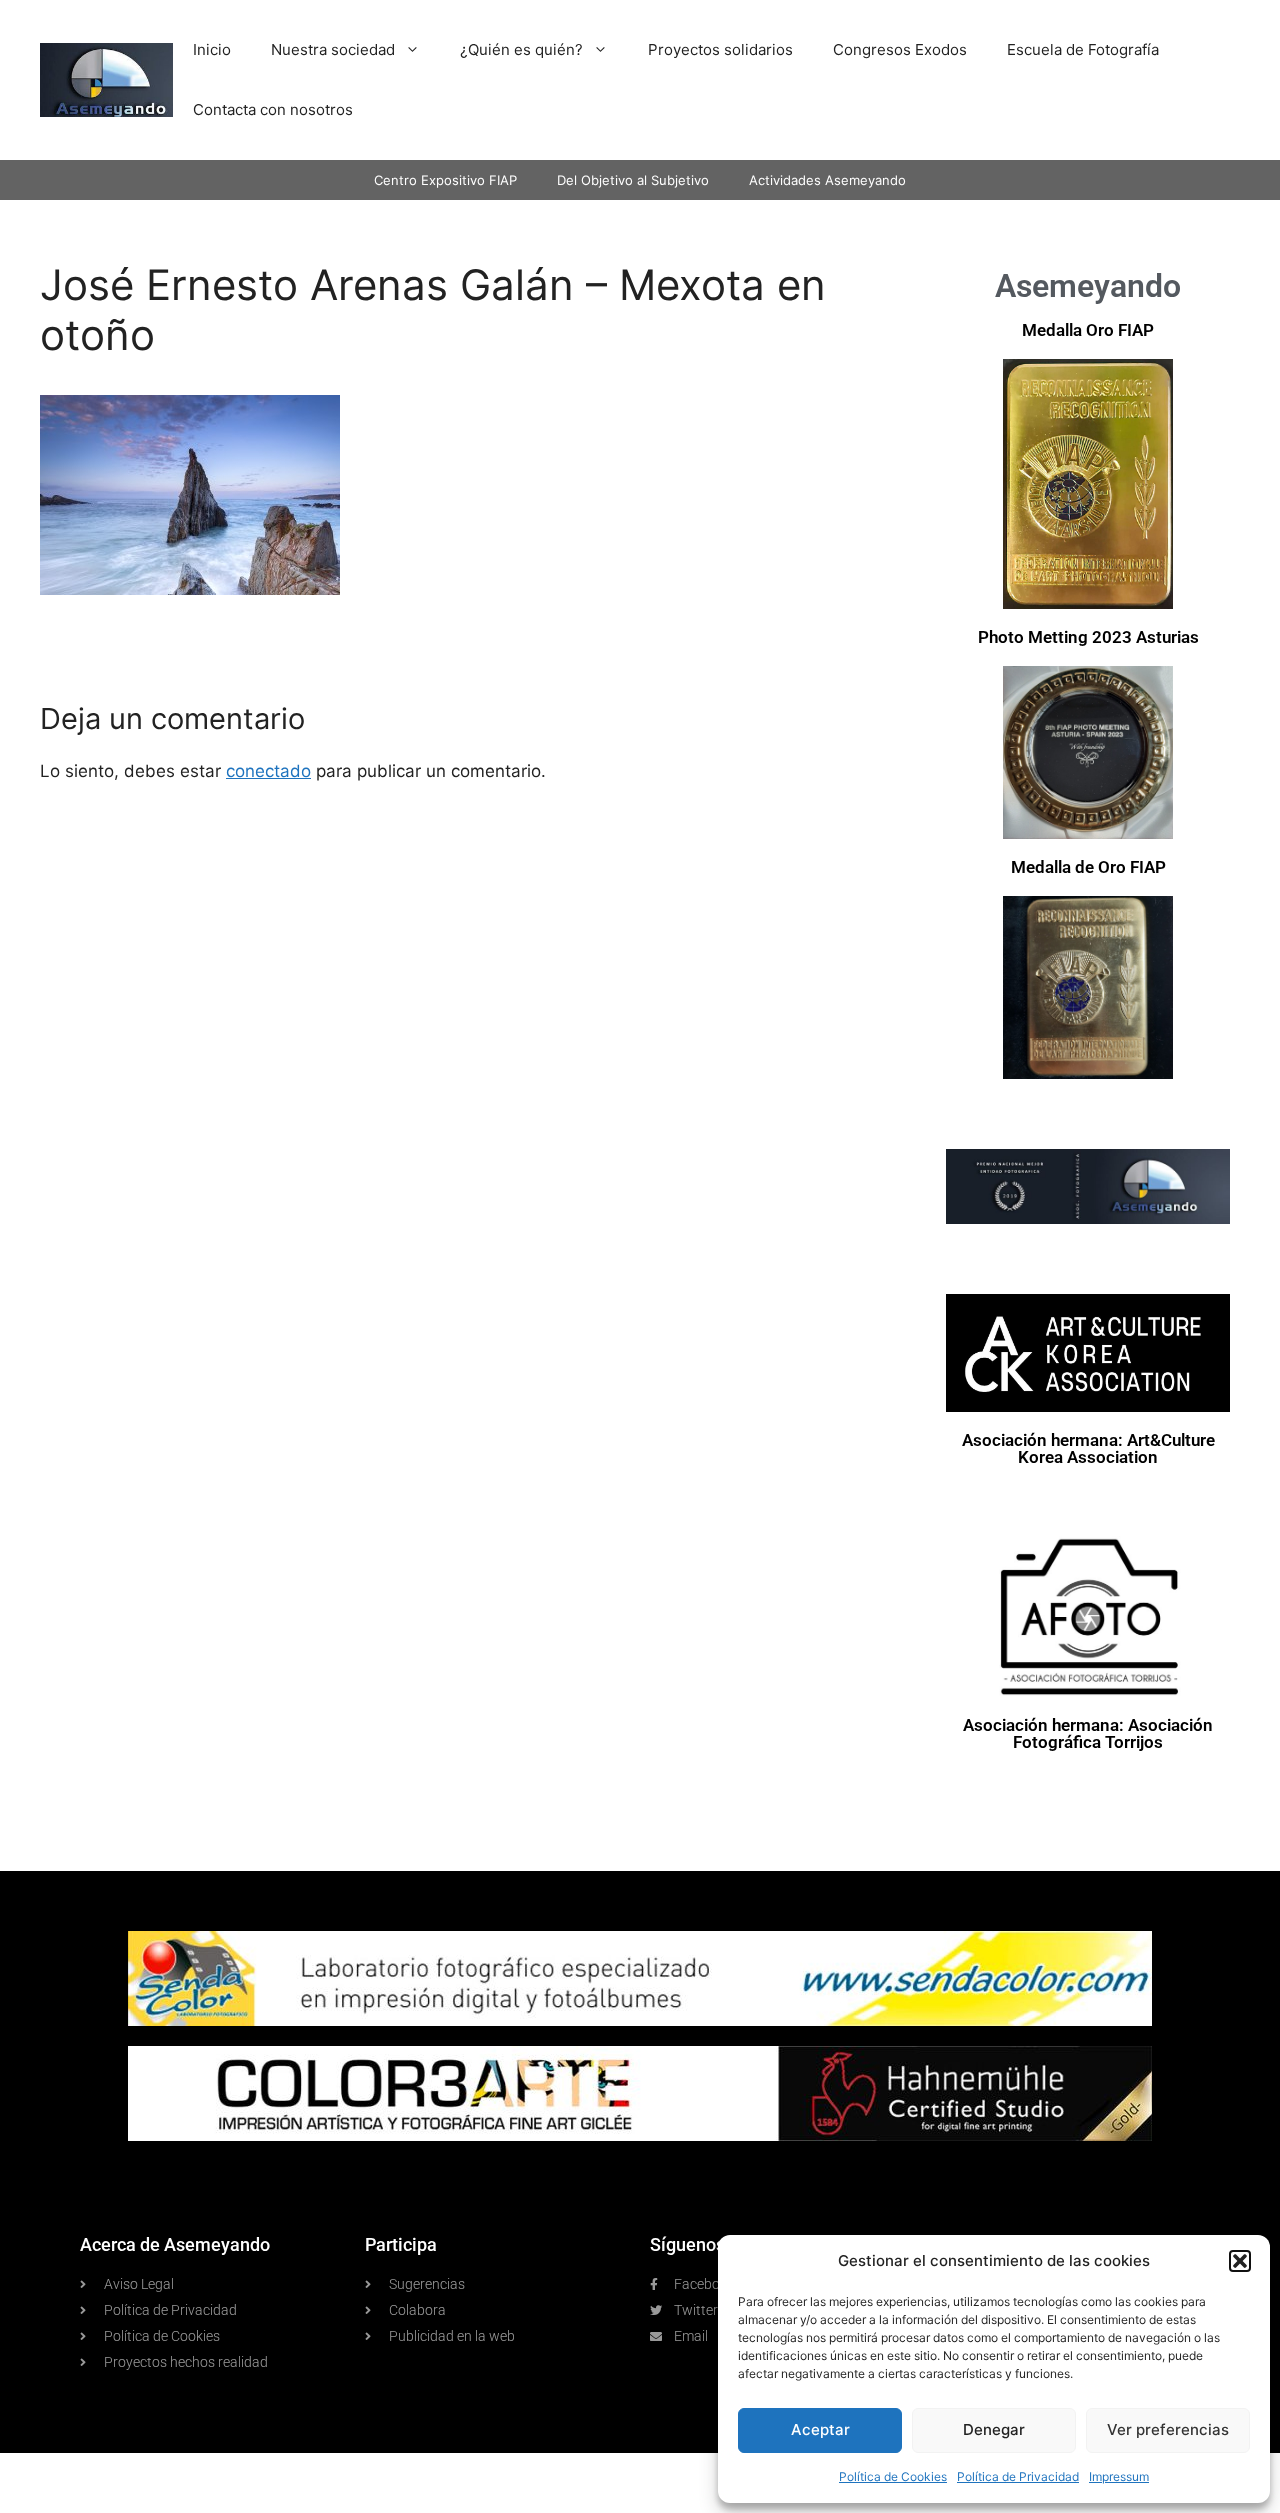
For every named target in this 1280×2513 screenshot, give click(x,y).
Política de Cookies (893, 2476)
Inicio (212, 49)
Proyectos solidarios (720, 49)
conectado (268, 771)
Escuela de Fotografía (1083, 49)
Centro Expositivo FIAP (445, 180)
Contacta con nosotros (273, 109)
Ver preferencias (1168, 2429)
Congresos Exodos (900, 49)
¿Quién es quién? (521, 49)
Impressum (1119, 2476)
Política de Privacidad (1018, 2476)
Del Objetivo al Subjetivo (633, 180)
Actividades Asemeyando (827, 180)
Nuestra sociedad (333, 49)
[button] (1240, 2261)
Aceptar (820, 2429)
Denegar (994, 2429)
